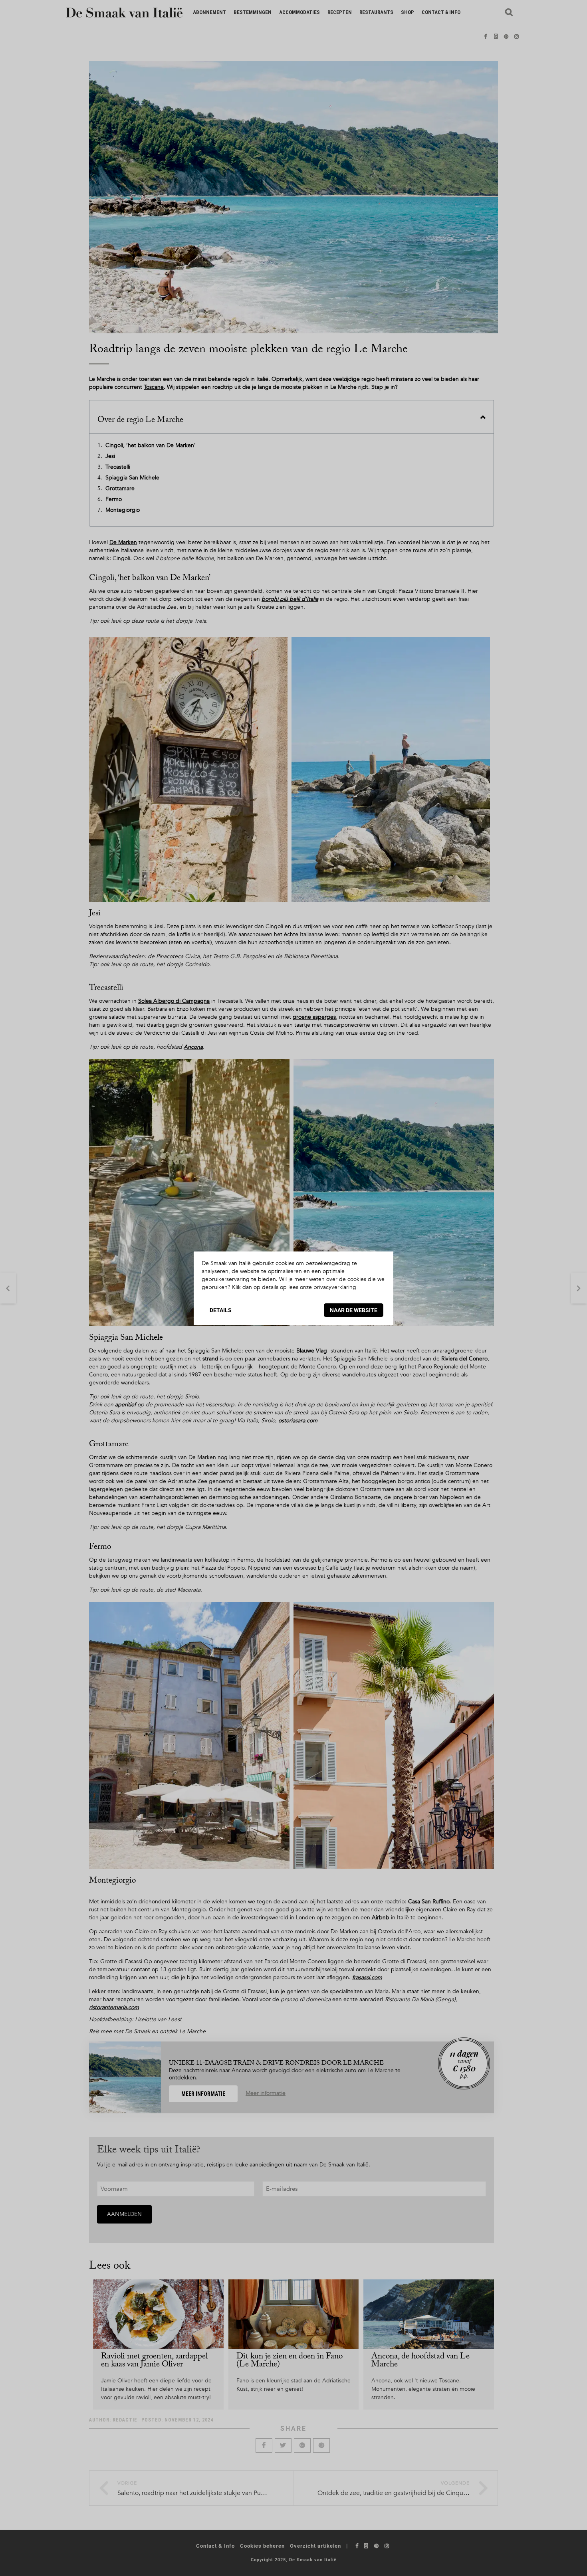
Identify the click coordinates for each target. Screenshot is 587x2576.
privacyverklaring (335, 1287)
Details (221, 1310)
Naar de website (354, 1310)
